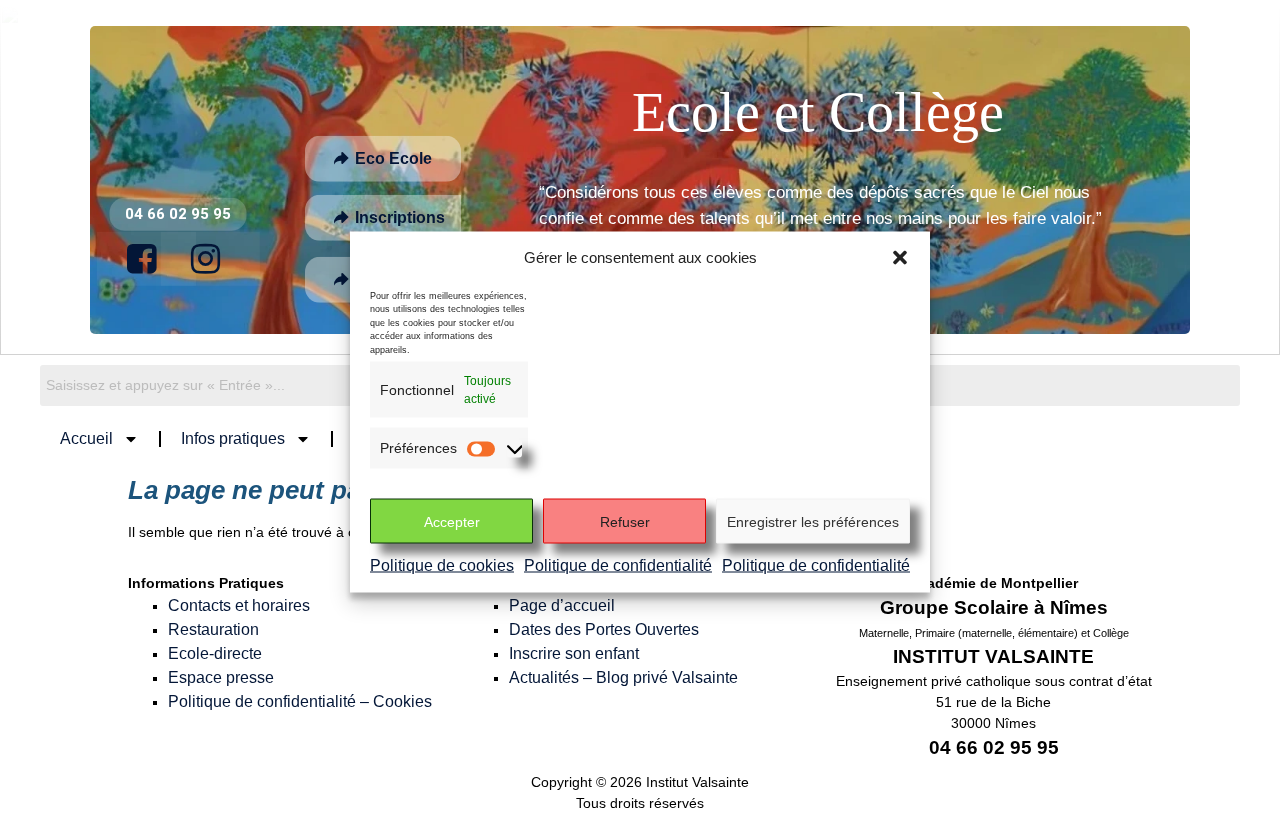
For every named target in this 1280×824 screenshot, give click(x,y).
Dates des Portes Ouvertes (604, 629)
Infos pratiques (233, 438)
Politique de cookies (442, 565)
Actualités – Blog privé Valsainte (623, 677)
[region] (640, 180)
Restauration (213, 629)
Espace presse (221, 677)
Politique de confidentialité (618, 565)
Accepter (452, 521)
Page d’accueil (562, 605)
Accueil (86, 438)
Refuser (625, 521)
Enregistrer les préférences (813, 521)
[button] (900, 258)
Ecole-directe (215, 653)
